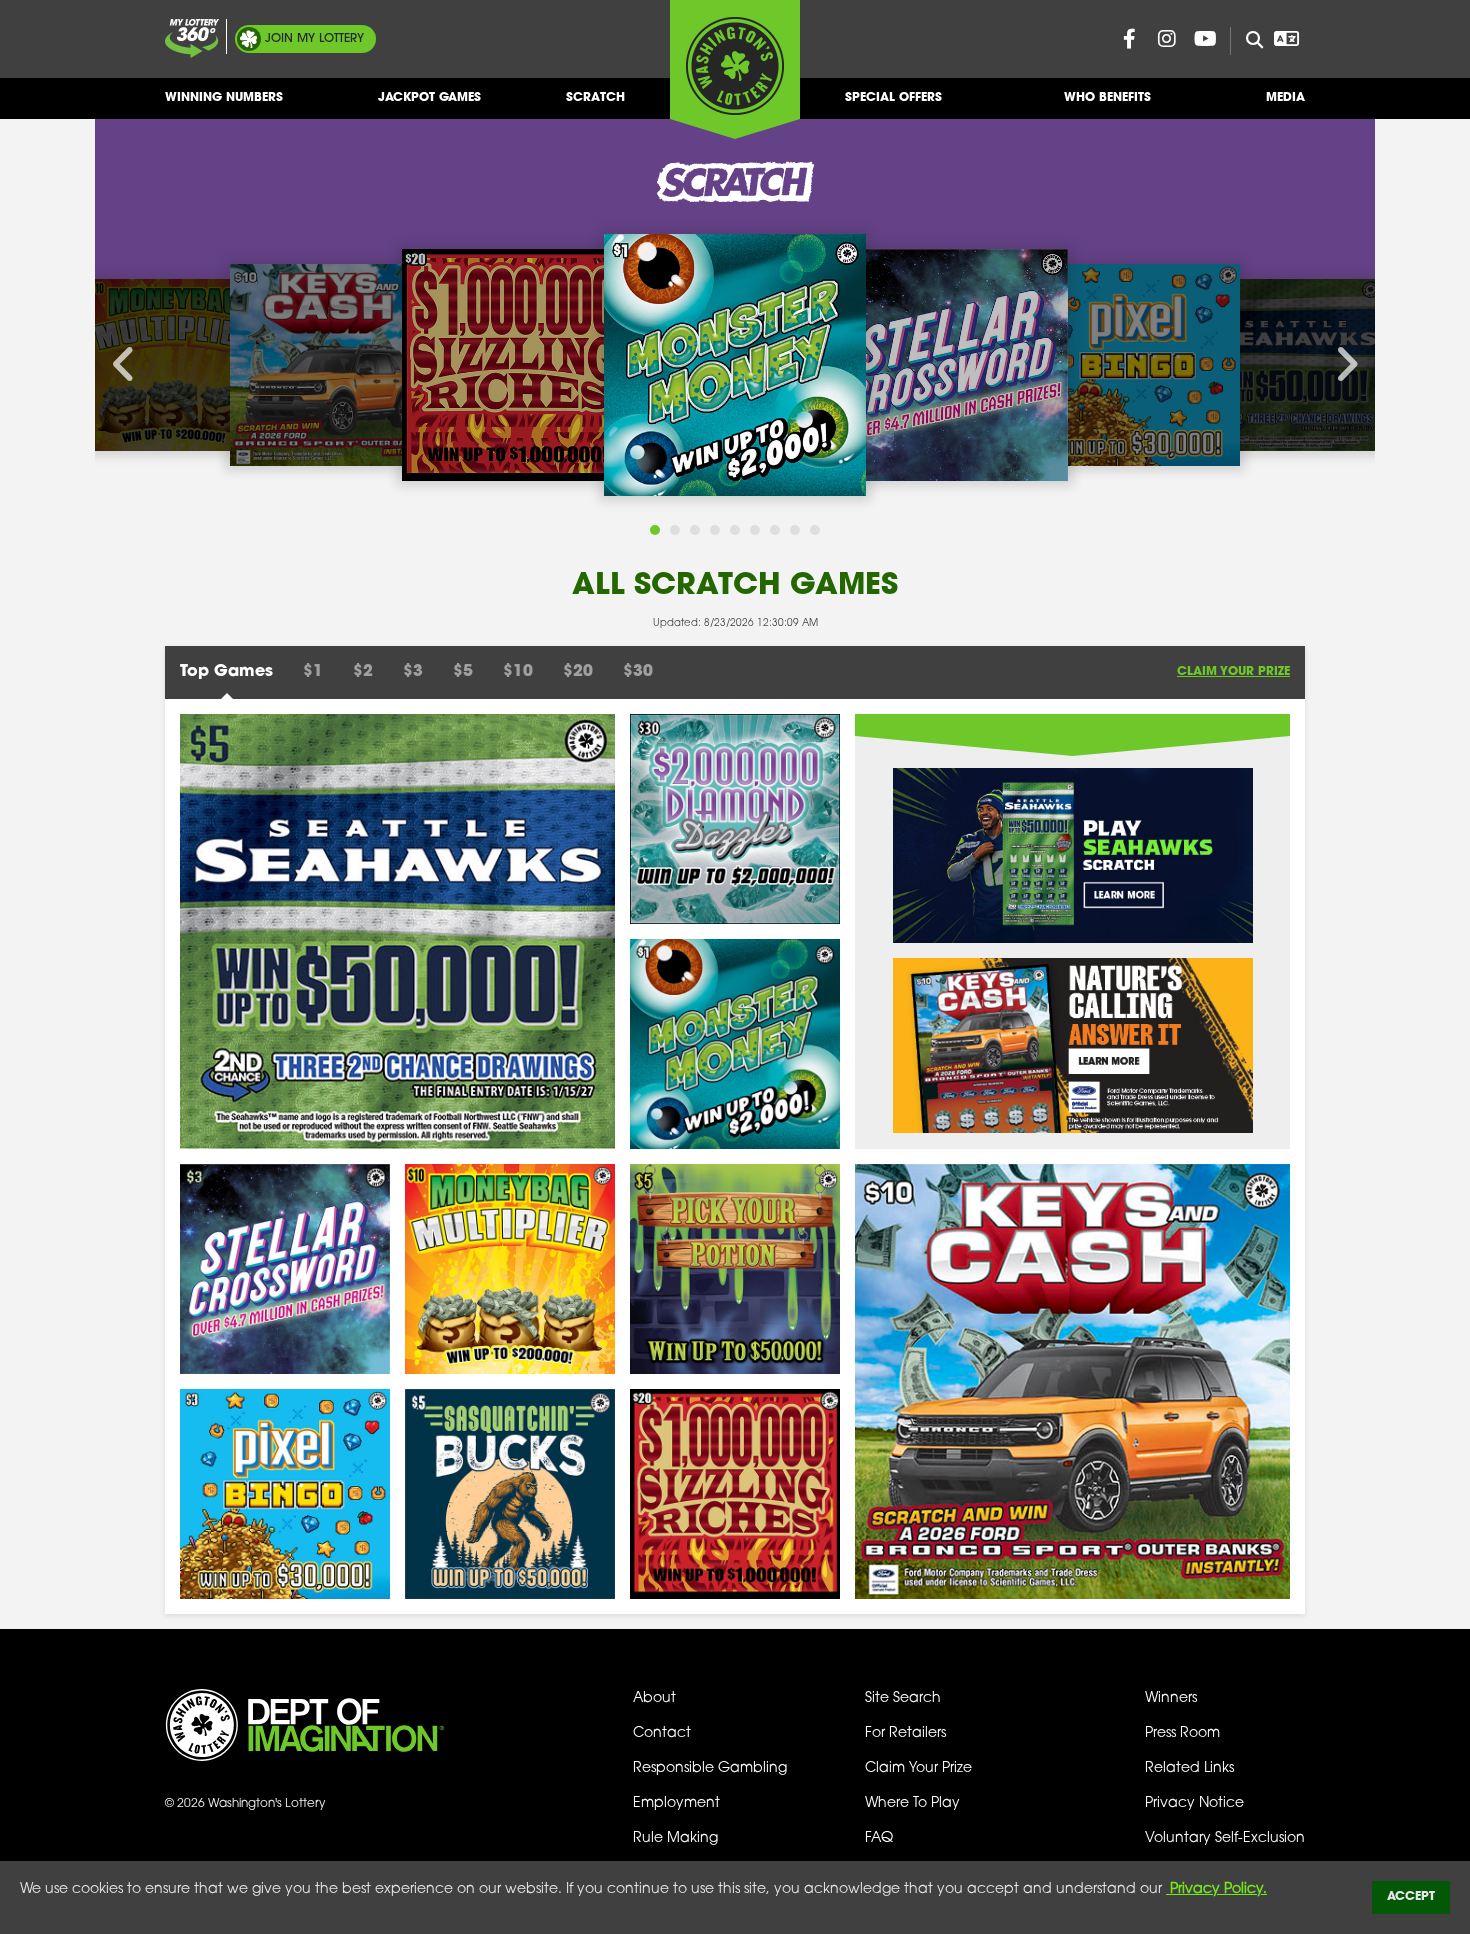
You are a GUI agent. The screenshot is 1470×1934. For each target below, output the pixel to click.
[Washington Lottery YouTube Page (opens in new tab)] (1205, 39)
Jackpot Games (429, 98)
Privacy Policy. (1216, 1889)
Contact (662, 1733)
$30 (638, 672)
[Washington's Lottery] (735, 69)
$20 (578, 672)
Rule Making (675, 1838)
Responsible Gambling (710, 1768)
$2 (363, 672)
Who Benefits (1107, 98)
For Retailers (905, 1733)
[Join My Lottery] (192, 38)
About (654, 1698)
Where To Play (912, 1803)
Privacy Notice (1194, 1803)
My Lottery (314, 39)
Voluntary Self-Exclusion (1225, 1838)
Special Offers (893, 98)
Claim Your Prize (1233, 672)
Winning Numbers (224, 98)
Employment (676, 1803)
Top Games (226, 672)
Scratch (595, 98)
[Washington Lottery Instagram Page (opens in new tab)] (1167, 39)
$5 (463, 672)
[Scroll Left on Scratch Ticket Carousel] (125, 365)
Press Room (1182, 1733)
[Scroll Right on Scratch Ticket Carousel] (1345, 365)
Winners (1171, 1698)
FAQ (879, 1838)
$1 (313, 672)
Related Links (1189, 1768)
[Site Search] (1246, 41)
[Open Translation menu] (1286, 39)
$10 (518, 672)
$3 (413, 672)
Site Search (903, 1698)
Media (1285, 98)
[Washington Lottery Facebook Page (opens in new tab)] (1129, 39)
